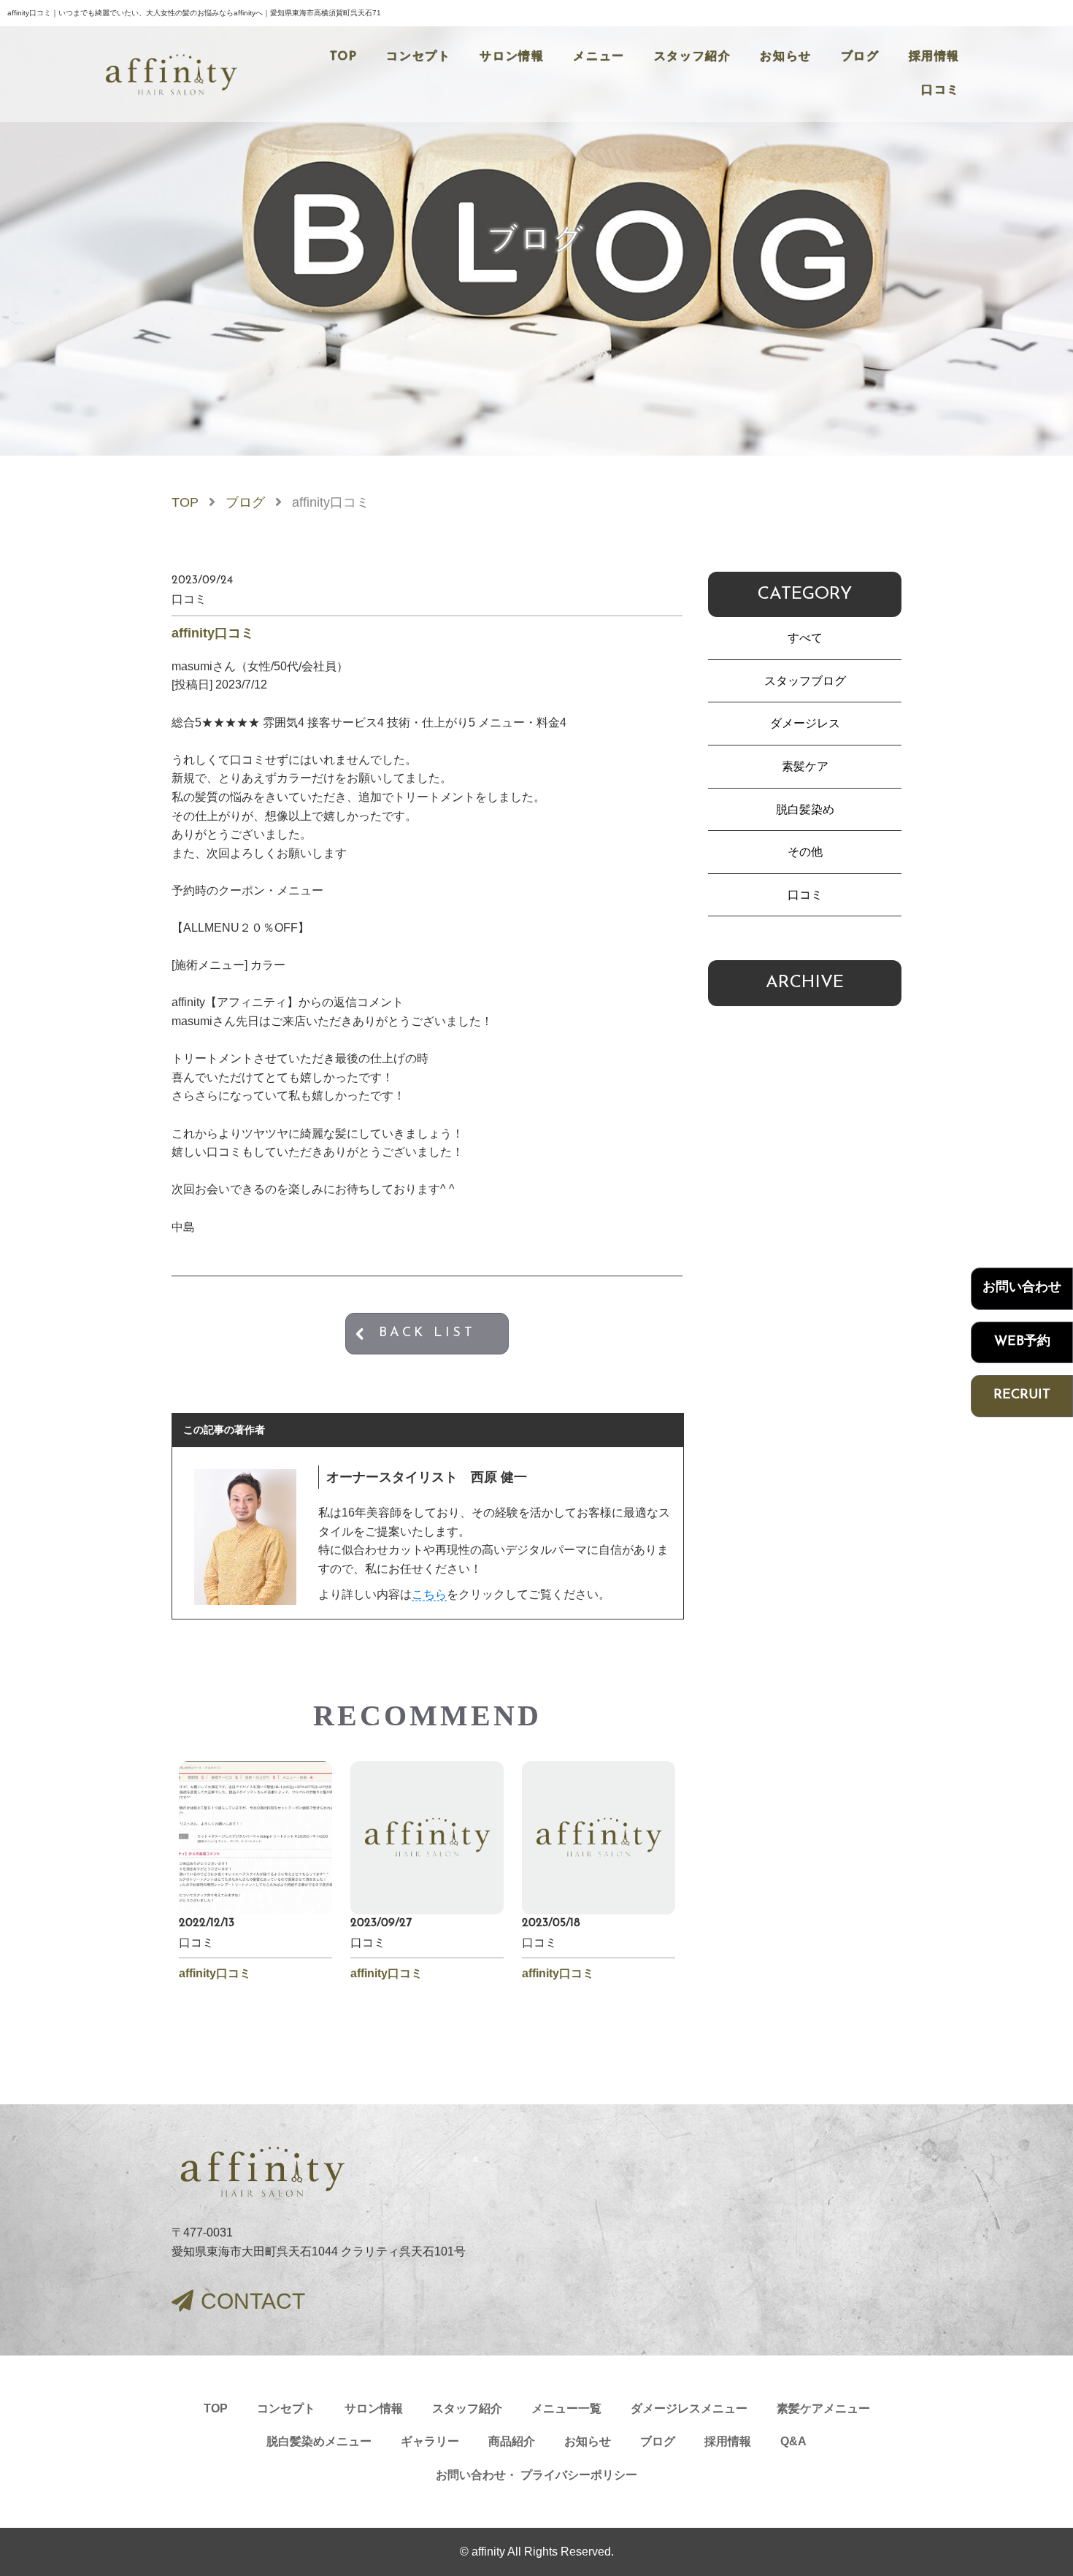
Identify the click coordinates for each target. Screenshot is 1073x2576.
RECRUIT (1022, 1395)
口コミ (941, 91)
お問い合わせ (1022, 1288)
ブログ (860, 57)
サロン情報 (512, 57)
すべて (805, 638)
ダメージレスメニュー (689, 2408)
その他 (805, 852)
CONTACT (253, 2301)
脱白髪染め (805, 809)
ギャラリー (430, 2441)
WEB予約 (1022, 1341)
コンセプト (418, 57)
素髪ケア (805, 766)
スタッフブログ (805, 681)
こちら (429, 1594)
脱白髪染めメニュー (319, 2441)
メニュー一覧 (566, 2408)
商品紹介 (512, 2441)
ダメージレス (805, 723)
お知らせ (785, 57)
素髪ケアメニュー (823, 2408)
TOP (344, 57)
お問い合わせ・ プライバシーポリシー (536, 2475)
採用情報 (934, 57)
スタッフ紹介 (693, 57)
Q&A (793, 2441)
